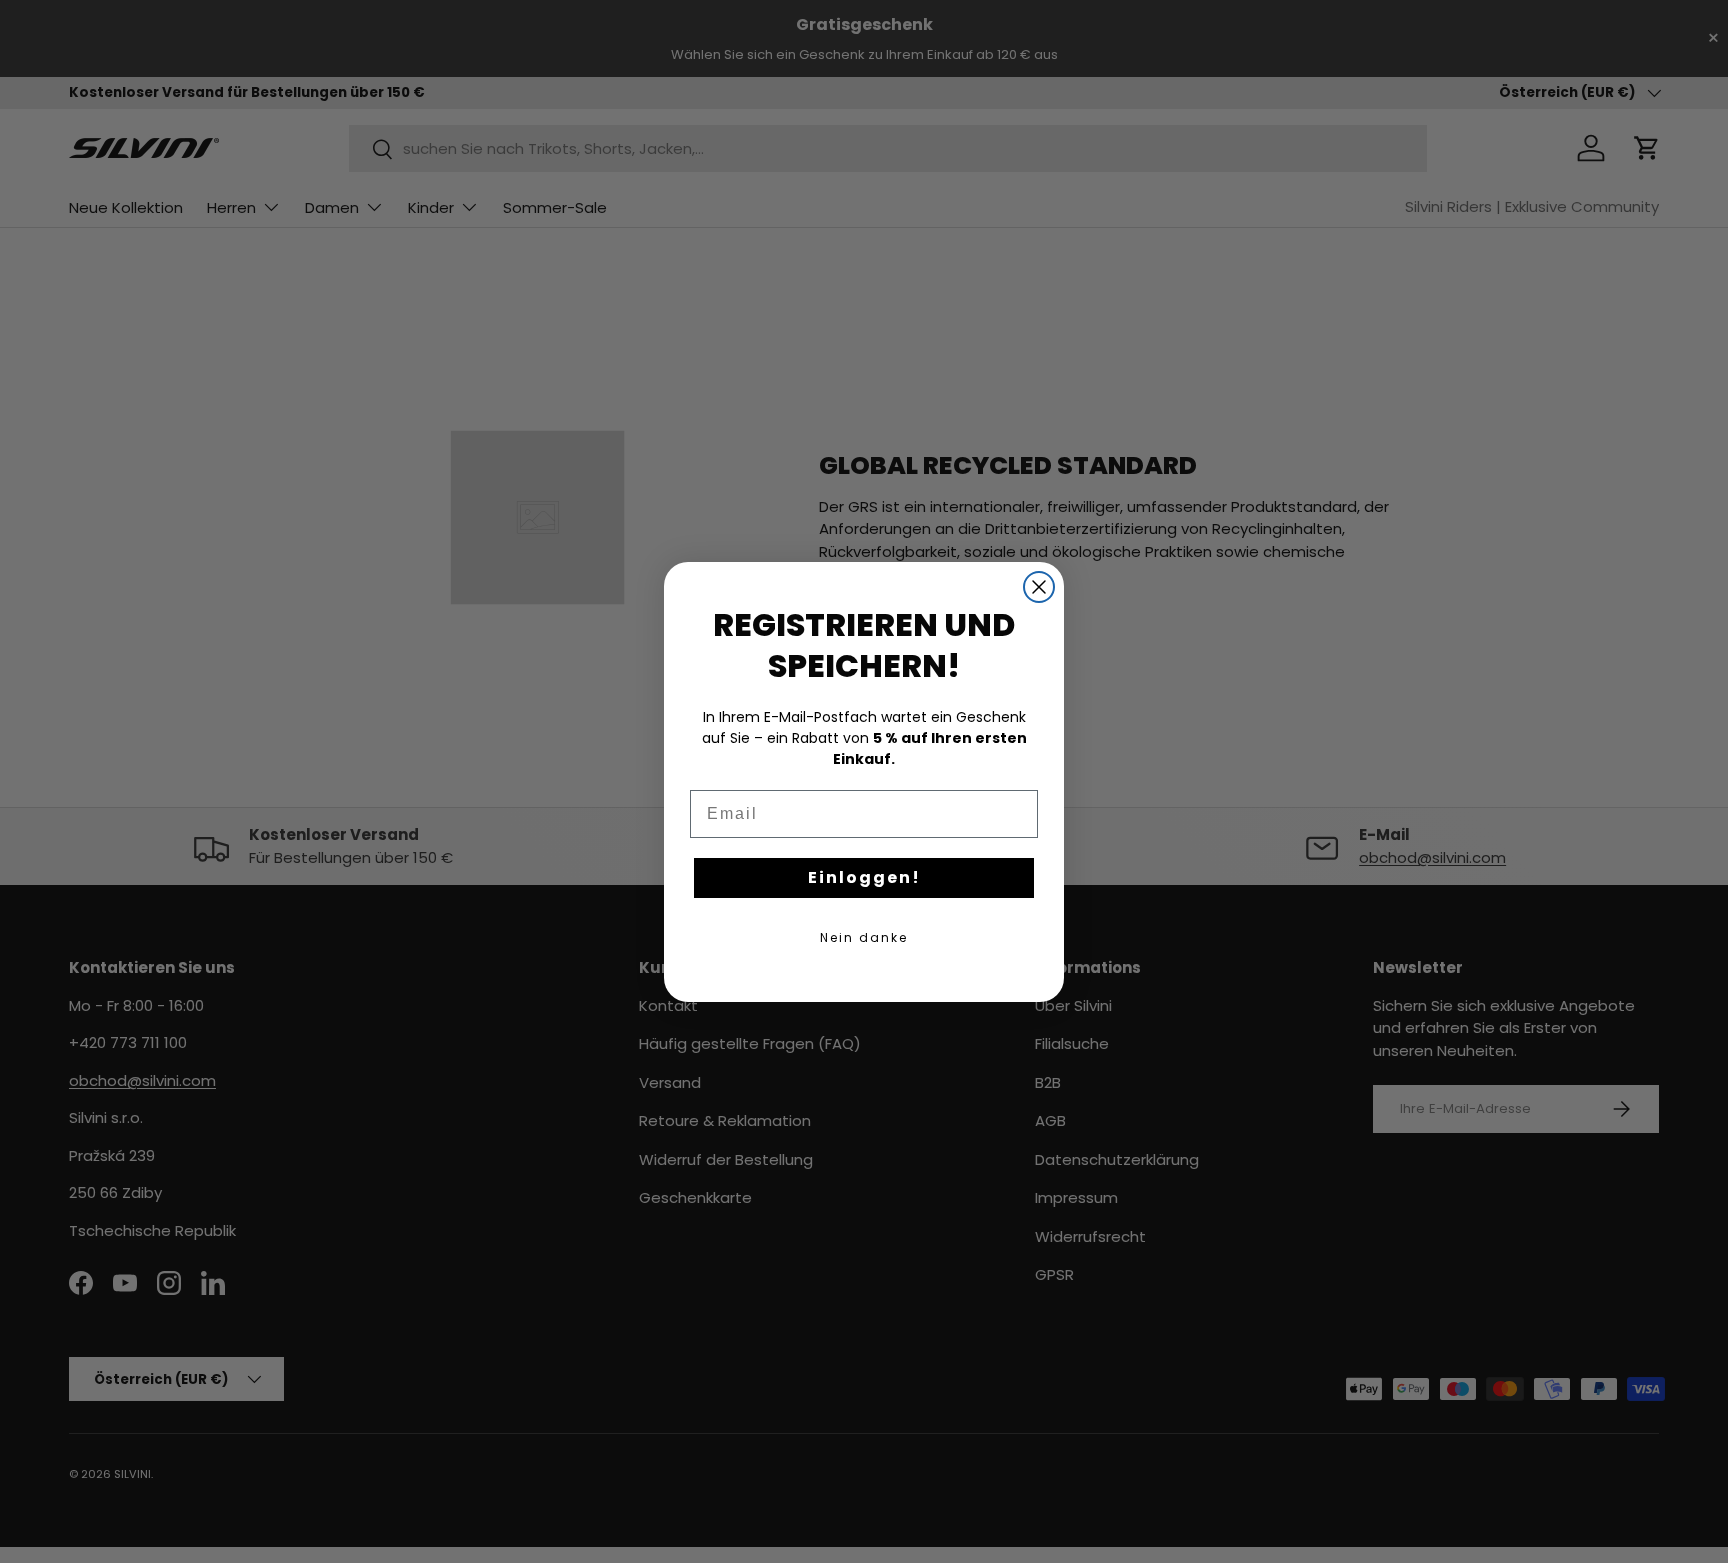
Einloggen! (864, 877)
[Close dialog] (1039, 587)
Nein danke (864, 937)
